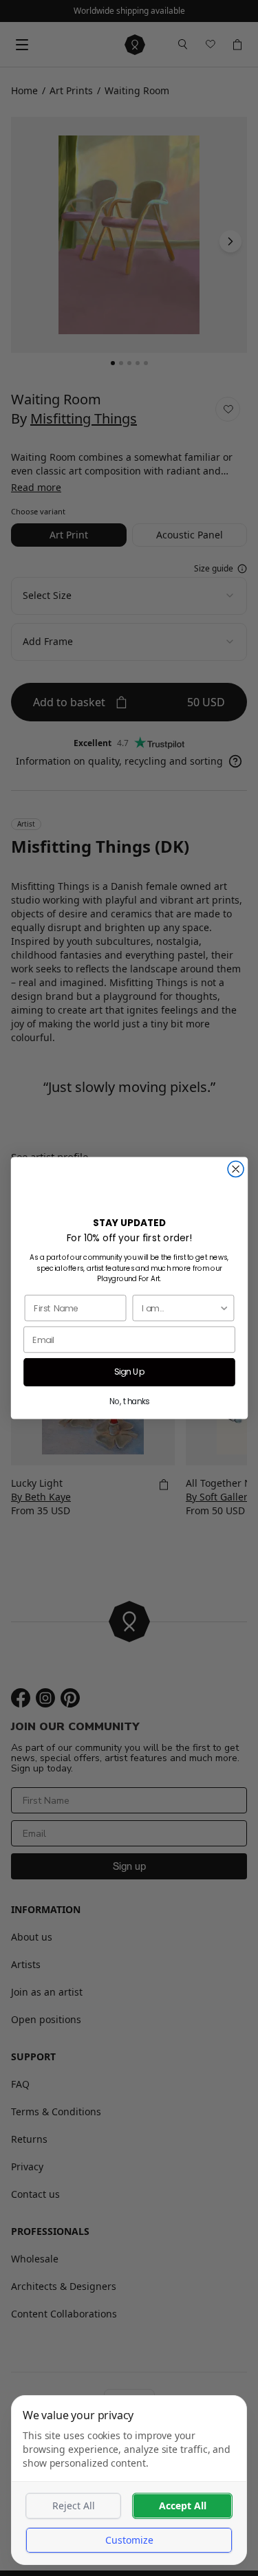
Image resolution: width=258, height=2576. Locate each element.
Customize (129, 2540)
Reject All (74, 2506)
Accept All (183, 2506)
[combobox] (180, 1308)
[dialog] (129, 2480)
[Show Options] (224, 1308)
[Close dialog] (236, 1169)
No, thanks (129, 1401)
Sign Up (129, 1372)
